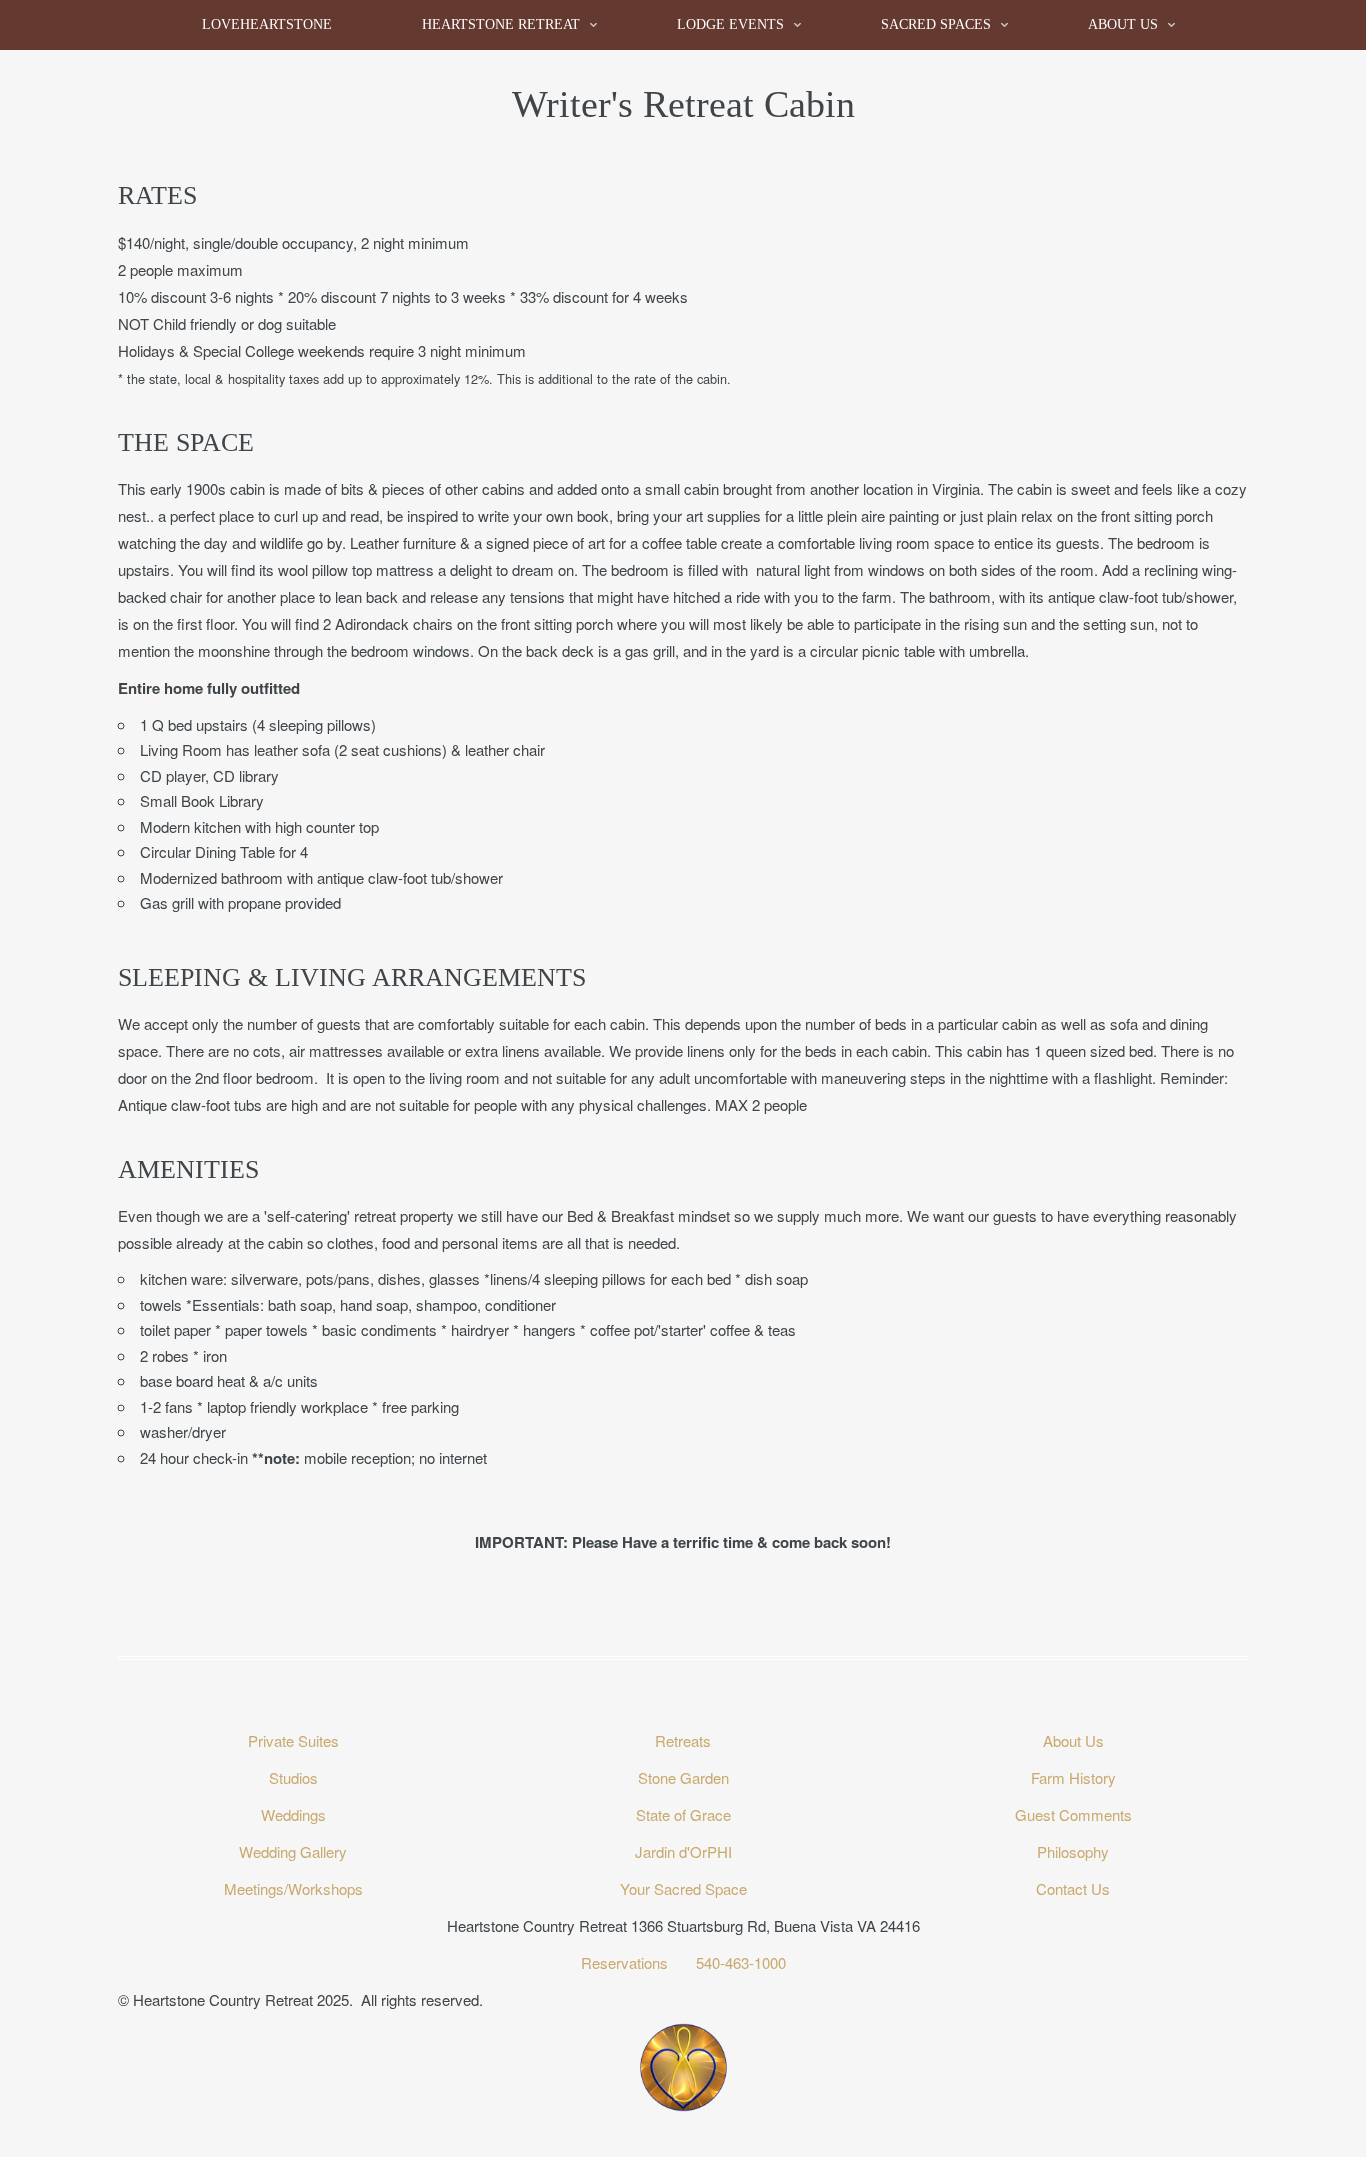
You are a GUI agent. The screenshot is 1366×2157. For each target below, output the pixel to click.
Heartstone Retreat (501, 24)
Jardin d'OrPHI (683, 1851)
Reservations (626, 1962)
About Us (1123, 24)
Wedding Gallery (293, 1851)
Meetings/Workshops (293, 1888)
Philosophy (1073, 1851)
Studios (293, 1777)
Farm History (1073, 1777)
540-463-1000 (741, 1962)
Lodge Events (730, 24)
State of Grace (683, 1814)
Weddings (293, 1814)
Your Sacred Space (683, 1888)
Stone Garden (683, 1777)
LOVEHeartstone (267, 24)
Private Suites (293, 1740)
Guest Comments (1073, 1814)
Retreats (683, 1740)
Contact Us (1073, 1888)
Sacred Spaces (936, 24)
